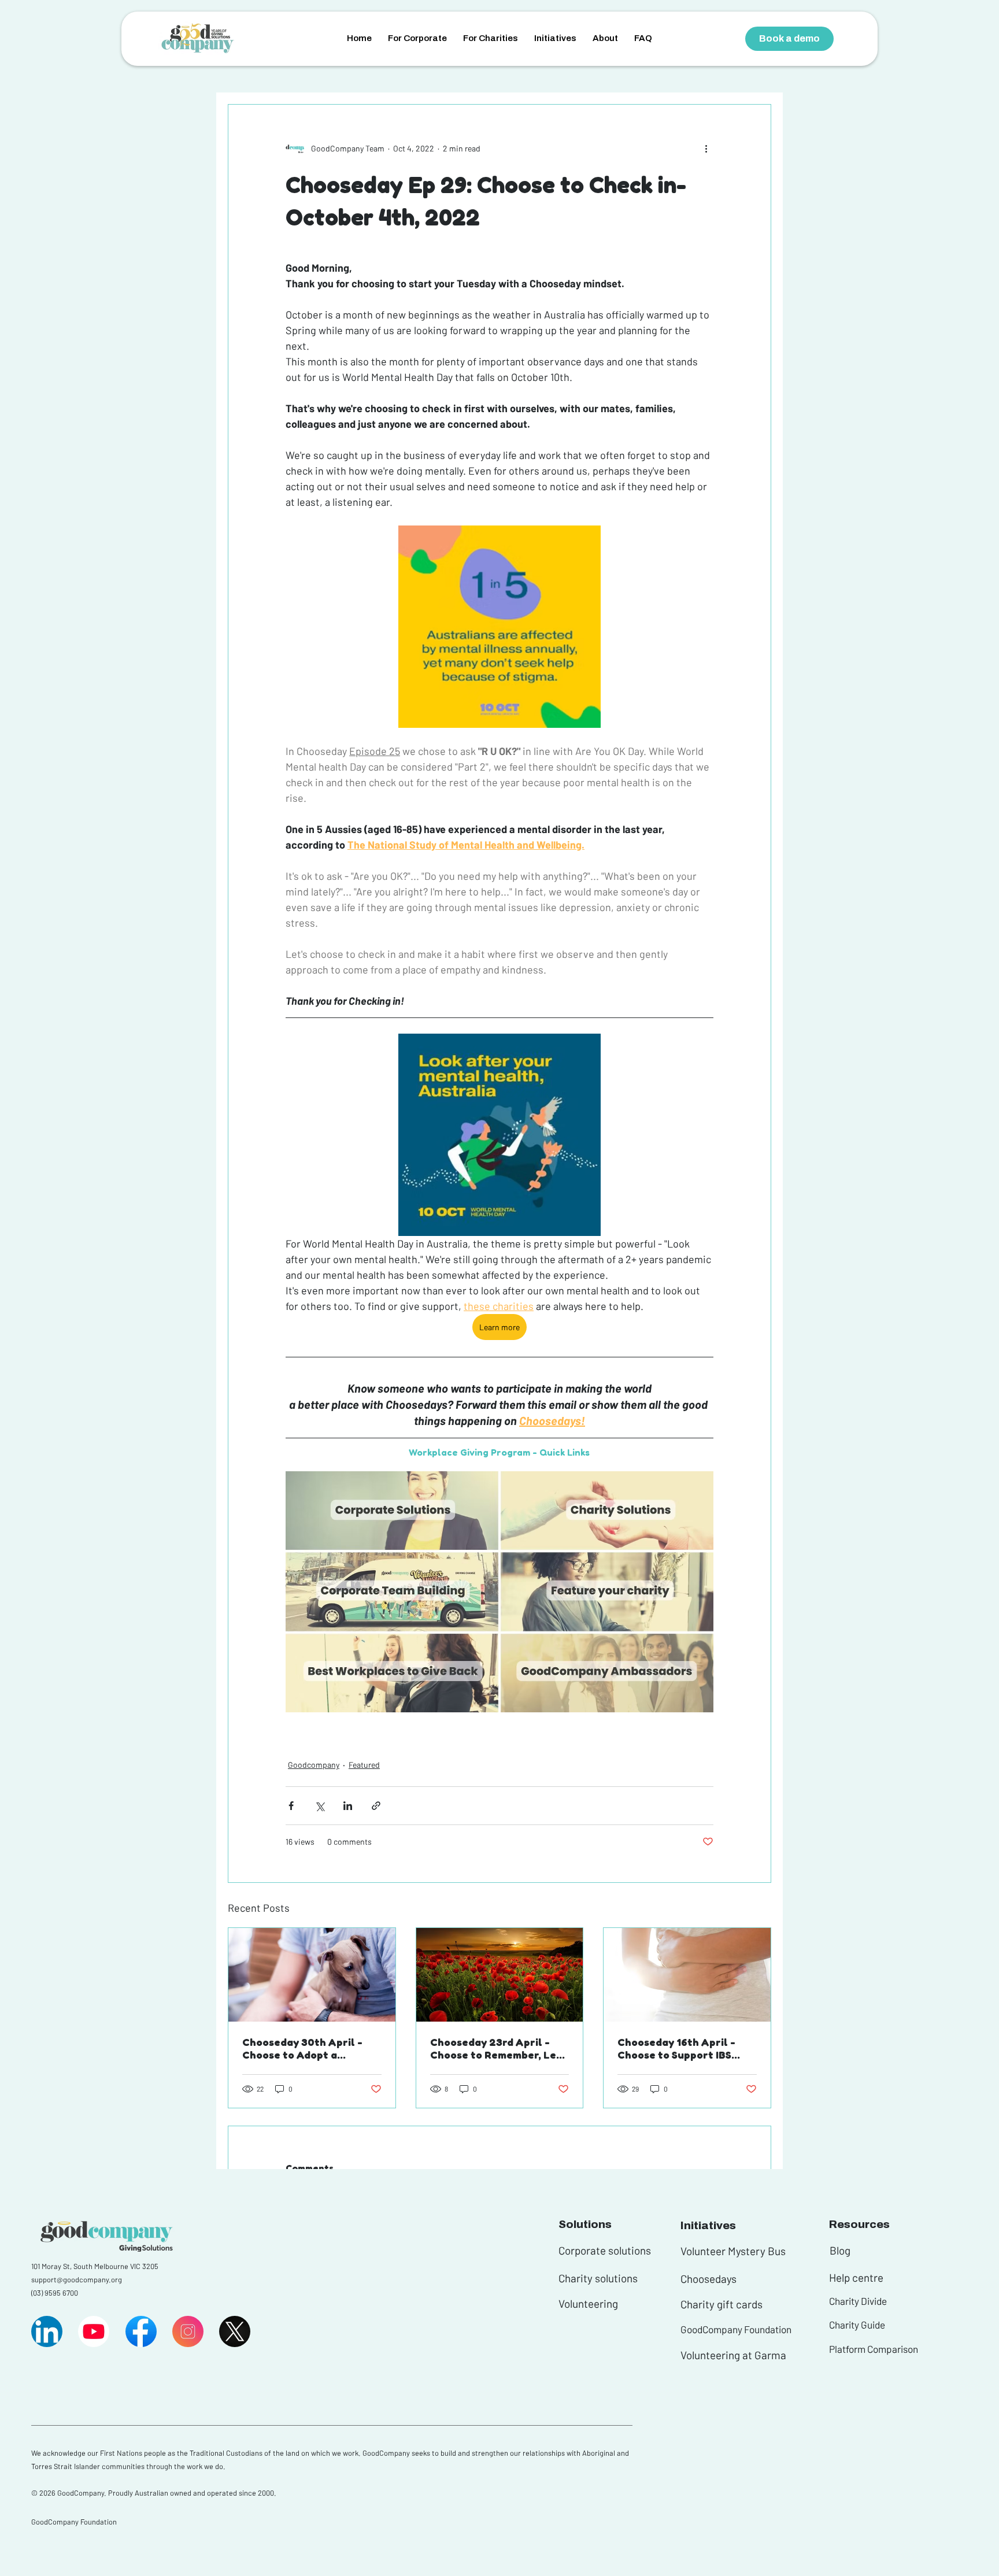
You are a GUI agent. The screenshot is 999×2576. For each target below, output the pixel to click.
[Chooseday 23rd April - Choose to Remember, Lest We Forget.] (500, 1975)
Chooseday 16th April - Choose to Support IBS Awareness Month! (676, 2048)
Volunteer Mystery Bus (733, 2251)
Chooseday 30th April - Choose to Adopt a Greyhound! (302, 2048)
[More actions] (706, 149)
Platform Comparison (874, 2349)
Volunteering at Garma (733, 2355)
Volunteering (588, 2303)
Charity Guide (857, 2325)
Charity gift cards (721, 2304)
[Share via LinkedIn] (348, 1806)
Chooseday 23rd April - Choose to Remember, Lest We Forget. (498, 2048)
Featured (364, 1765)
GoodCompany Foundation (736, 2329)
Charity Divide (858, 2301)
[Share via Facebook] (291, 1806)
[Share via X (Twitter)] (319, 1806)
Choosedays (708, 2279)
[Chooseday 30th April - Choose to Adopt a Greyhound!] (312, 1975)
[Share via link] (376, 1806)
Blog (840, 2250)
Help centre (856, 2277)
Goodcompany (314, 1765)
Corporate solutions (605, 2250)
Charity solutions (598, 2278)
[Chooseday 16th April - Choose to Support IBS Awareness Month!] (687, 1975)
